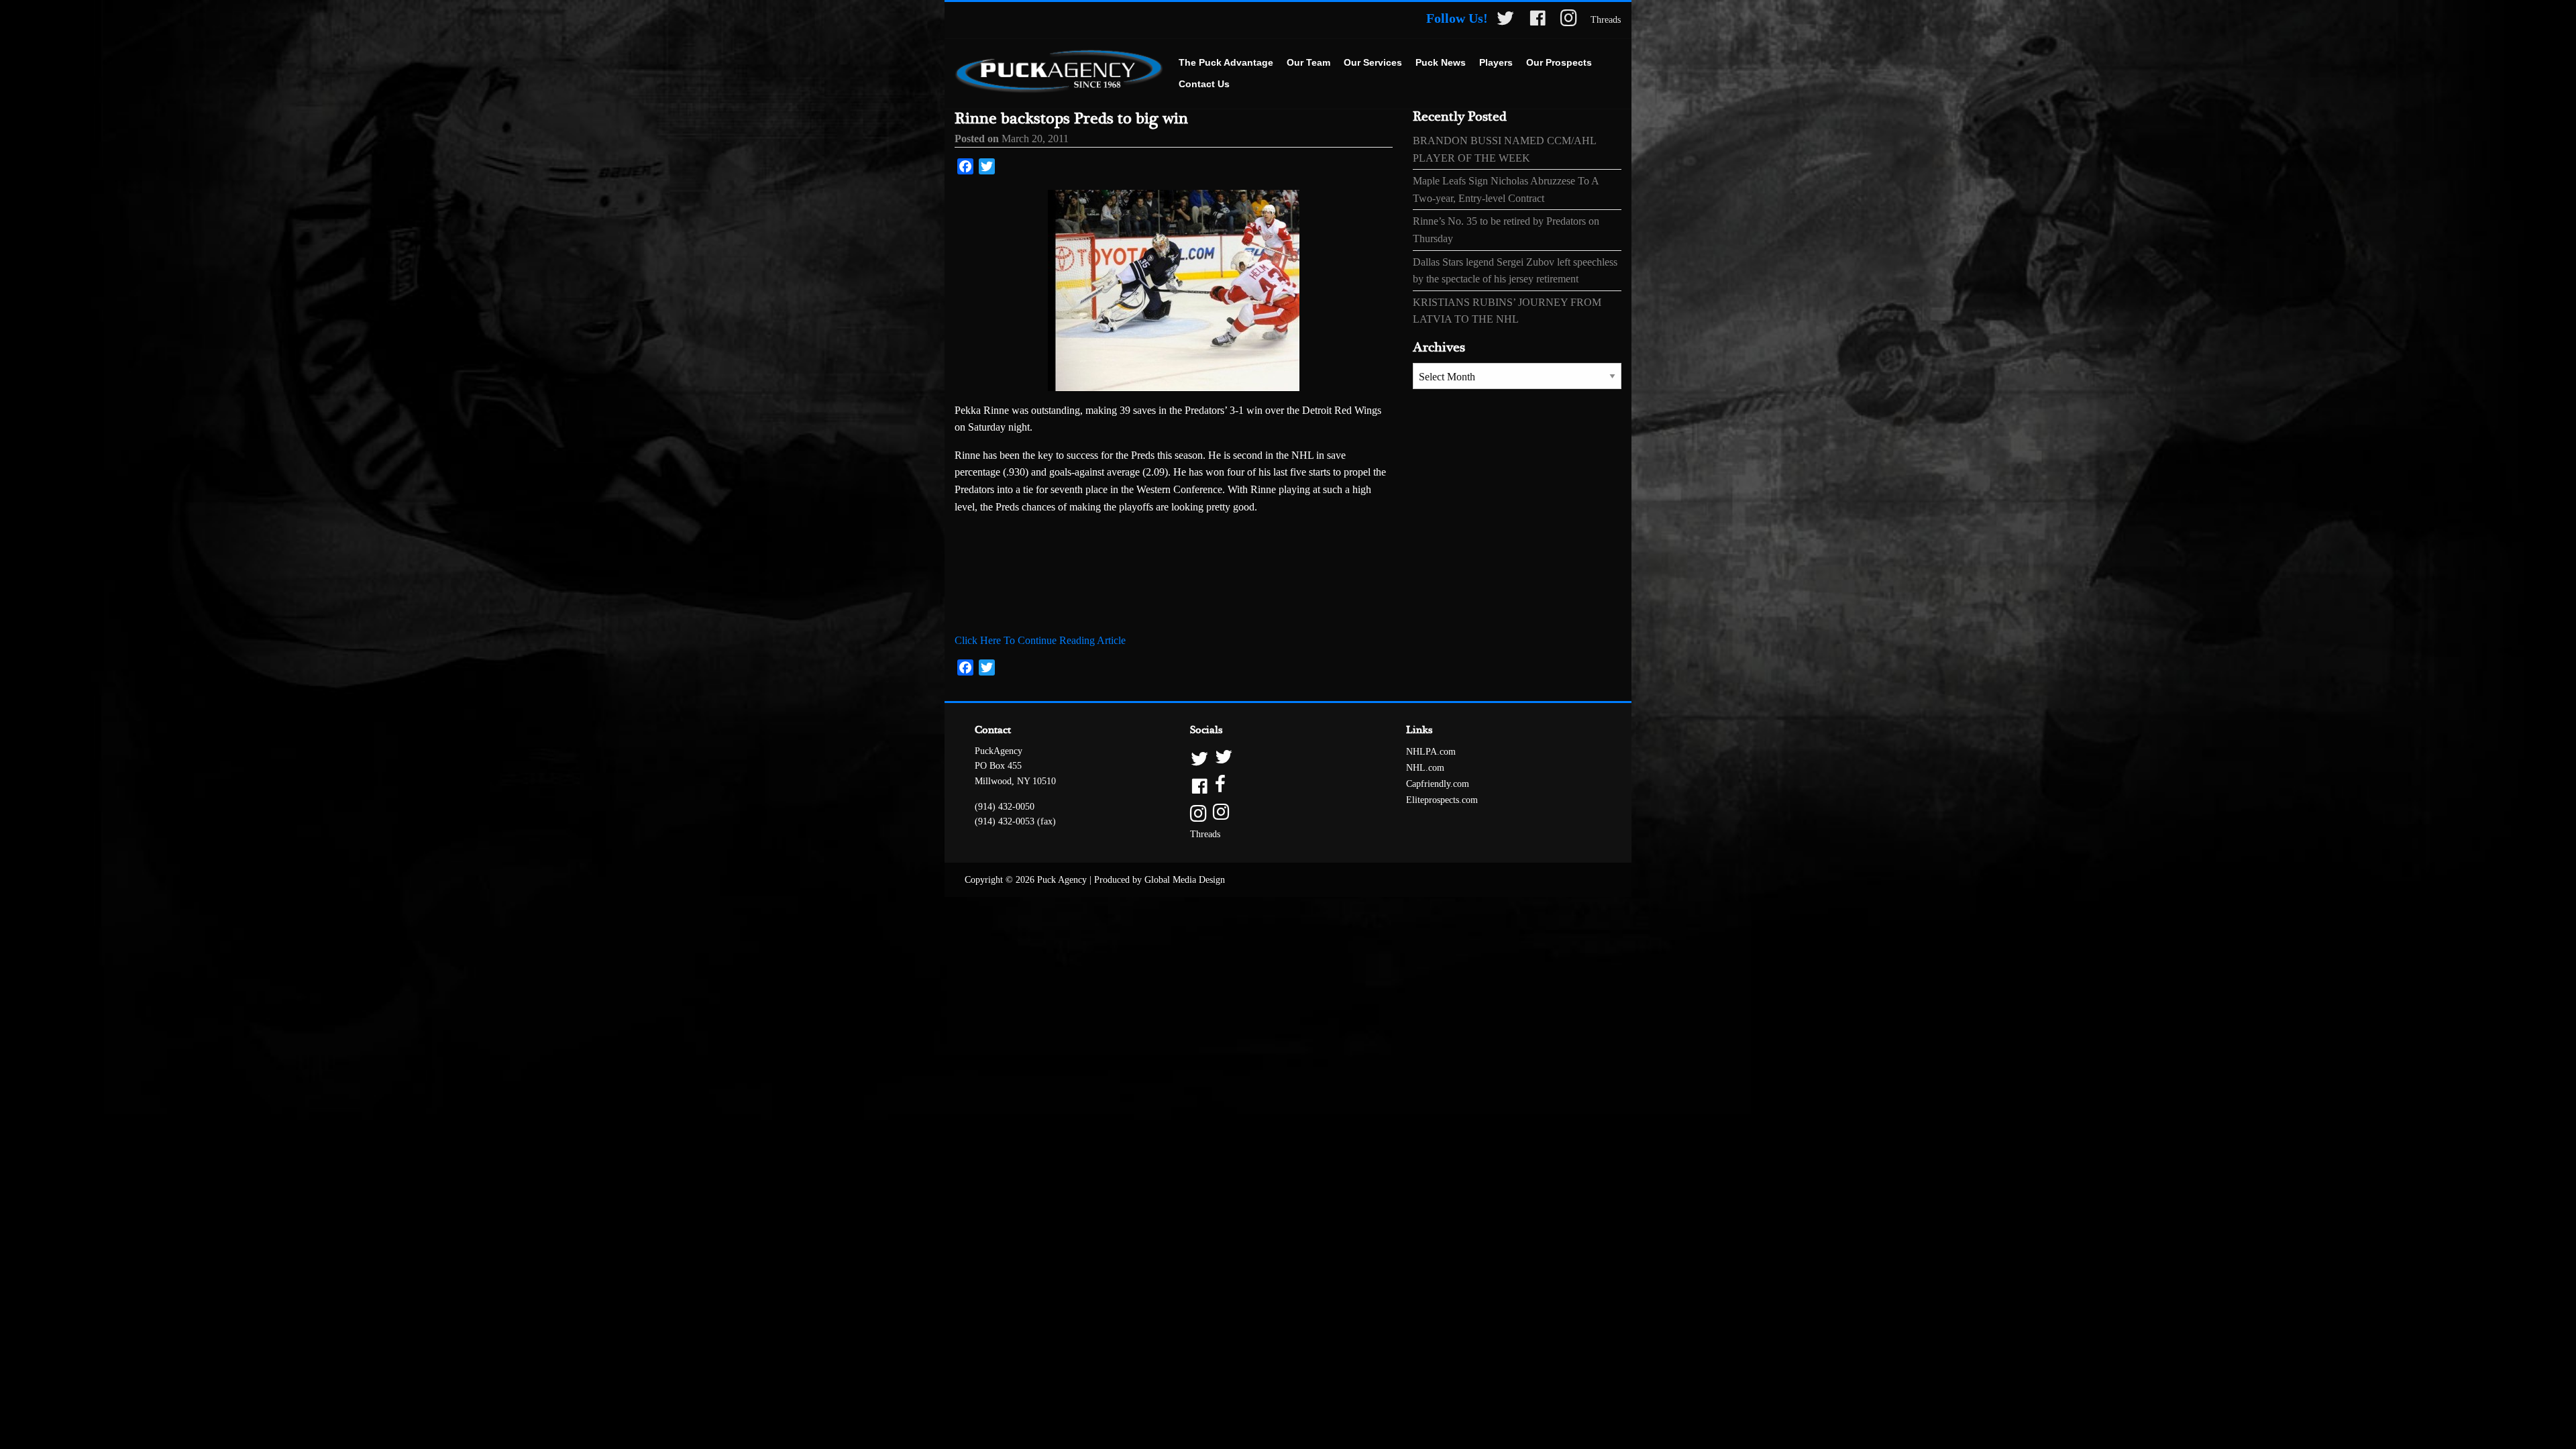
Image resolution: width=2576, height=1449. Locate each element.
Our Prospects (1559, 62)
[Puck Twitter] (1505, 20)
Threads (1606, 20)
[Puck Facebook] (1538, 20)
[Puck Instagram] (1569, 20)
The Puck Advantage (1226, 62)
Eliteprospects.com (1442, 800)
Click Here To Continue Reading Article (1040, 640)
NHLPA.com (1431, 752)
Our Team (1308, 62)
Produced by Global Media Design (1160, 880)
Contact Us (1204, 84)
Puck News (1441, 62)
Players (1496, 62)
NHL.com (1425, 768)
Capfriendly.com (1438, 784)
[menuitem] (1226, 63)
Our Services (1373, 62)
